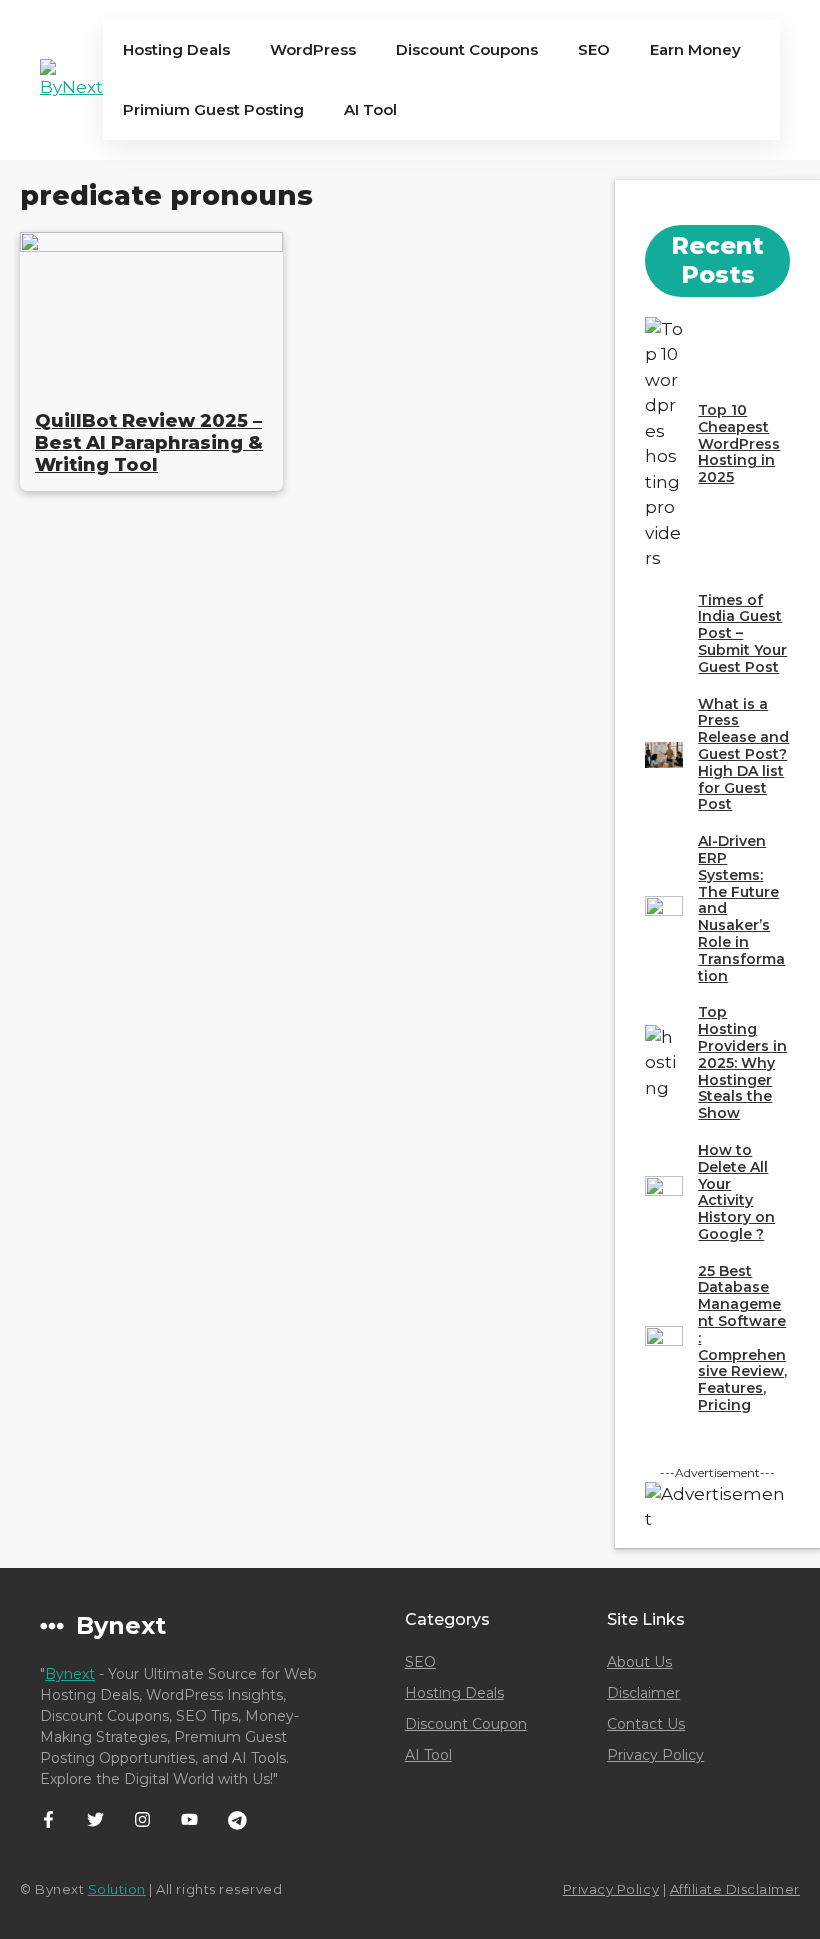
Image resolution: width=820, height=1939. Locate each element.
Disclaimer (643, 1693)
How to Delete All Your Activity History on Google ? (736, 1192)
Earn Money (695, 49)
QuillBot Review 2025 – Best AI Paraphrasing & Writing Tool (149, 442)
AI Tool (370, 109)
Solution (117, 1889)
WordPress (313, 49)
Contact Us (646, 1724)
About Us (639, 1662)
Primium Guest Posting (213, 109)
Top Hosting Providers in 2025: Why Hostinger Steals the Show (742, 1062)
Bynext (70, 1674)
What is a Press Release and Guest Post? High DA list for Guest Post (743, 754)
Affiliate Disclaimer (735, 1889)
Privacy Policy (655, 1755)
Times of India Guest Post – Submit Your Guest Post (742, 633)
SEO (594, 49)
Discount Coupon (466, 1724)
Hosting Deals (176, 49)
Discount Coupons (467, 49)
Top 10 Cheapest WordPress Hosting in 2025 (739, 443)
